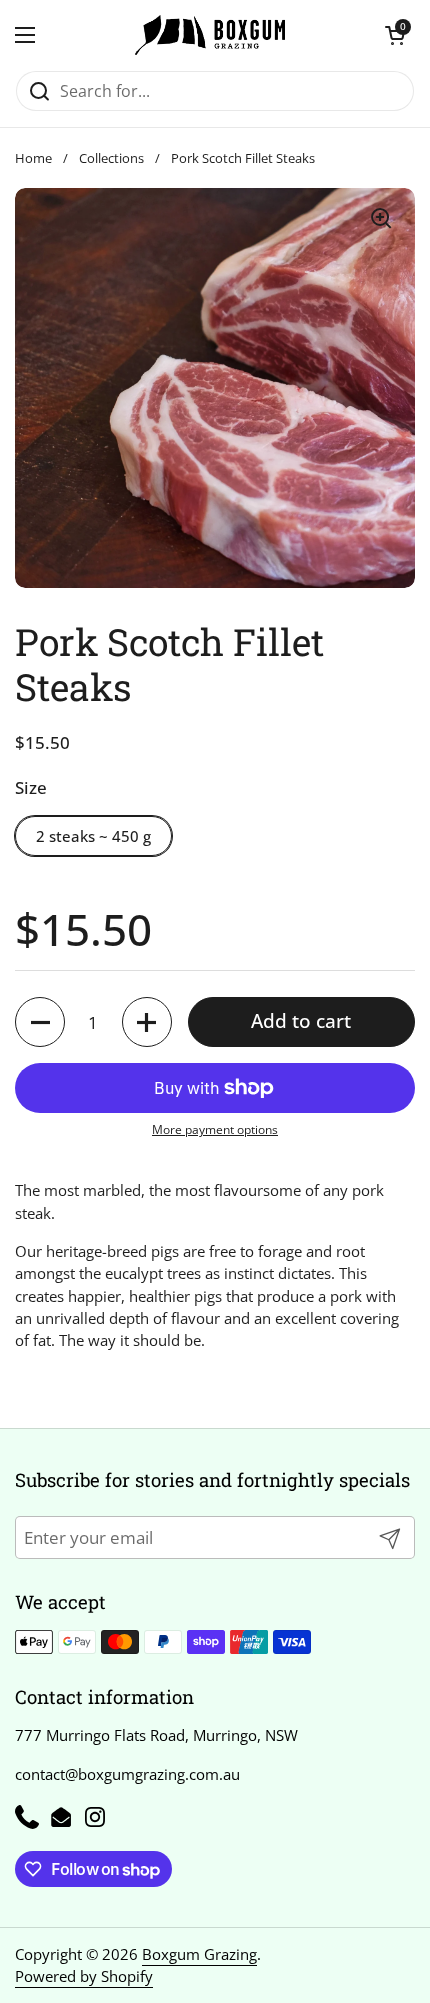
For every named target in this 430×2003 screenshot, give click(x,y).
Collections (111, 158)
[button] (395, 35)
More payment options (215, 1129)
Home (33, 158)
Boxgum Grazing (199, 1954)
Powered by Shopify (84, 1976)
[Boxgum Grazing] (210, 35)
